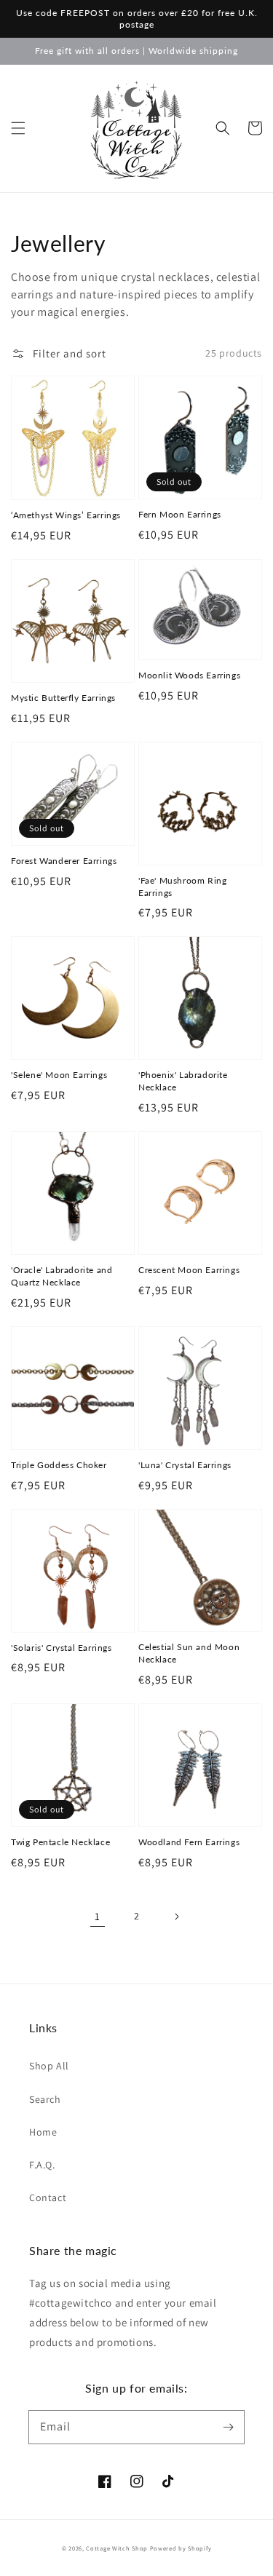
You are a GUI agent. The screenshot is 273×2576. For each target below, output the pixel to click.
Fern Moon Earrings (180, 514)
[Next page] (176, 1917)
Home (43, 2132)
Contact (48, 2197)
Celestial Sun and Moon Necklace (189, 1653)
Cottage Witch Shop (117, 2548)
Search (45, 2099)
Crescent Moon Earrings (189, 1270)
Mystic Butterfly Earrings (63, 698)
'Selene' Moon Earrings (59, 1075)
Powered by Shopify (181, 2548)
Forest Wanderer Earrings (64, 861)
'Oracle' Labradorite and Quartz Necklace (62, 1276)
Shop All (49, 2066)
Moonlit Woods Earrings (189, 675)
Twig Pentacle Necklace (60, 1842)
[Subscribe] (228, 2427)
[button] (18, 128)
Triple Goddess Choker (59, 1465)
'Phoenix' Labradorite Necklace (183, 1081)
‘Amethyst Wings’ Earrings (66, 515)
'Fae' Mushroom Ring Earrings (182, 887)
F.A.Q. (42, 2165)
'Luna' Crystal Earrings (185, 1465)
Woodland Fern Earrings (189, 1842)
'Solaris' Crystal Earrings (62, 1648)
